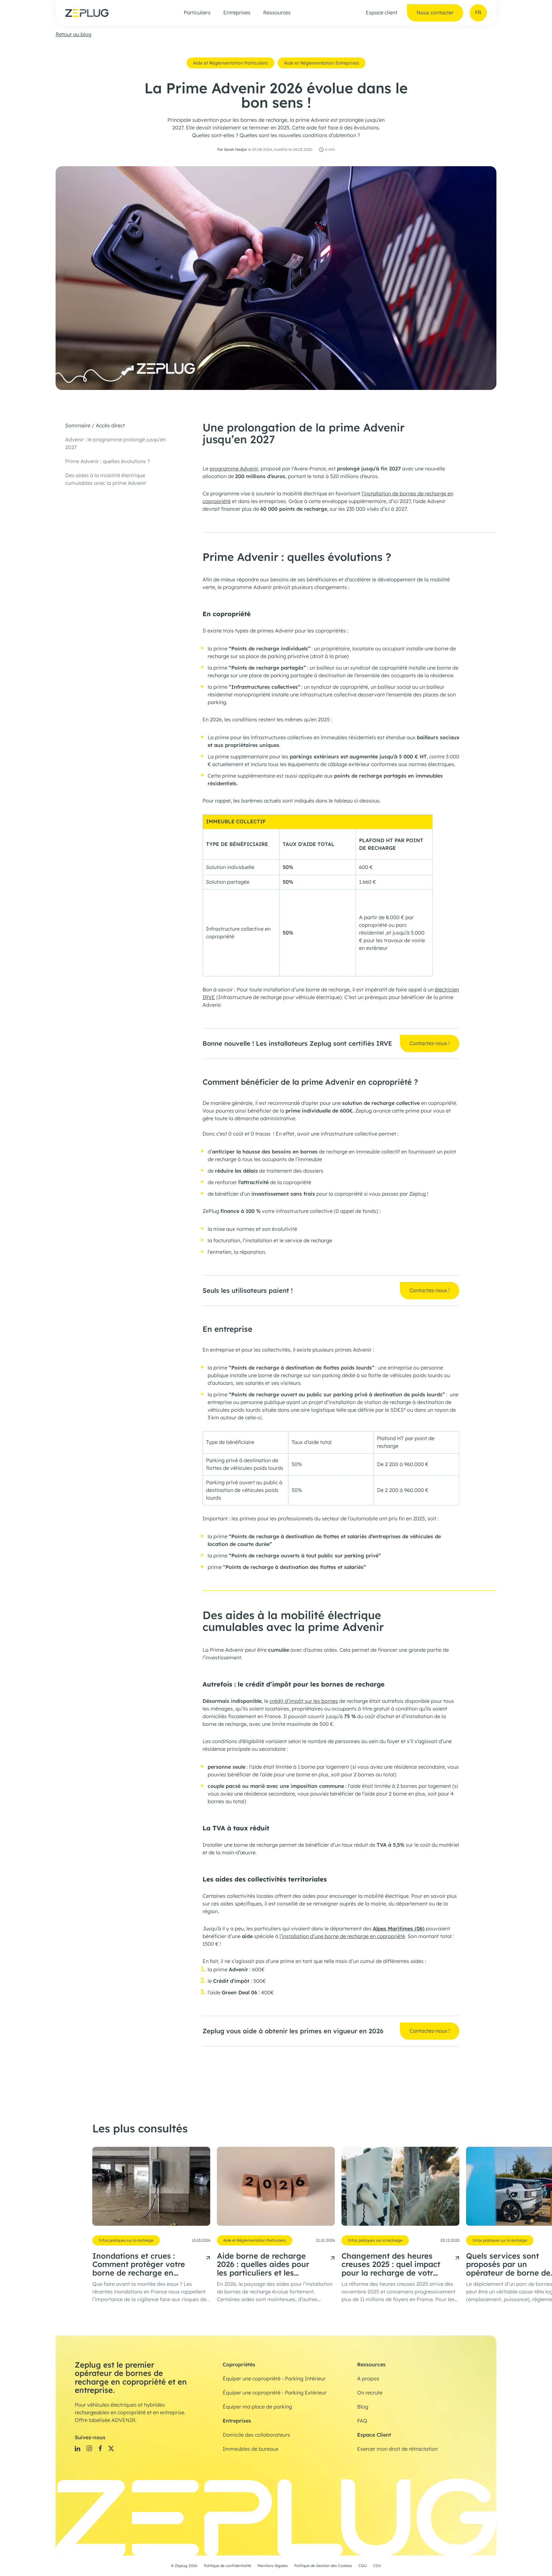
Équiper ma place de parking (257, 2407)
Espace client (382, 13)
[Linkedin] (77, 2448)
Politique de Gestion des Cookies (323, 2566)
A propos (368, 2379)
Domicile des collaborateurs (256, 2435)
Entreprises (237, 13)
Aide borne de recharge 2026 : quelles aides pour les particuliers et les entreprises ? (263, 2265)
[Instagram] (89, 2448)
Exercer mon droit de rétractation (397, 2449)
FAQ (362, 2421)
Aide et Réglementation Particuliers (230, 63)
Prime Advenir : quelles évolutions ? (107, 462)
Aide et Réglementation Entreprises (322, 63)
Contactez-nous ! (430, 1044)
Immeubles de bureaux (251, 2449)
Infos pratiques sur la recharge (126, 2240)
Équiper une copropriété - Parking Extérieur (275, 2393)
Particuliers (197, 13)
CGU (363, 2566)
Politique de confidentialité (227, 2566)
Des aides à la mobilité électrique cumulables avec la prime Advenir (106, 479)
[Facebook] (100, 2448)
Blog (363, 2407)
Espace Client (374, 2435)
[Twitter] (111, 2448)
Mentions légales (273, 2566)
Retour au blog (73, 35)
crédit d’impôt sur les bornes (304, 1701)
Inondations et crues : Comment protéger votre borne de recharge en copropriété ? (139, 2265)
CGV (377, 2566)
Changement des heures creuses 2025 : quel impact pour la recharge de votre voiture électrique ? (391, 2265)
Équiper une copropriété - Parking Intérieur (274, 2379)
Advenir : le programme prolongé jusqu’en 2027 (115, 444)
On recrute (370, 2393)
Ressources (277, 13)
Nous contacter (435, 13)
